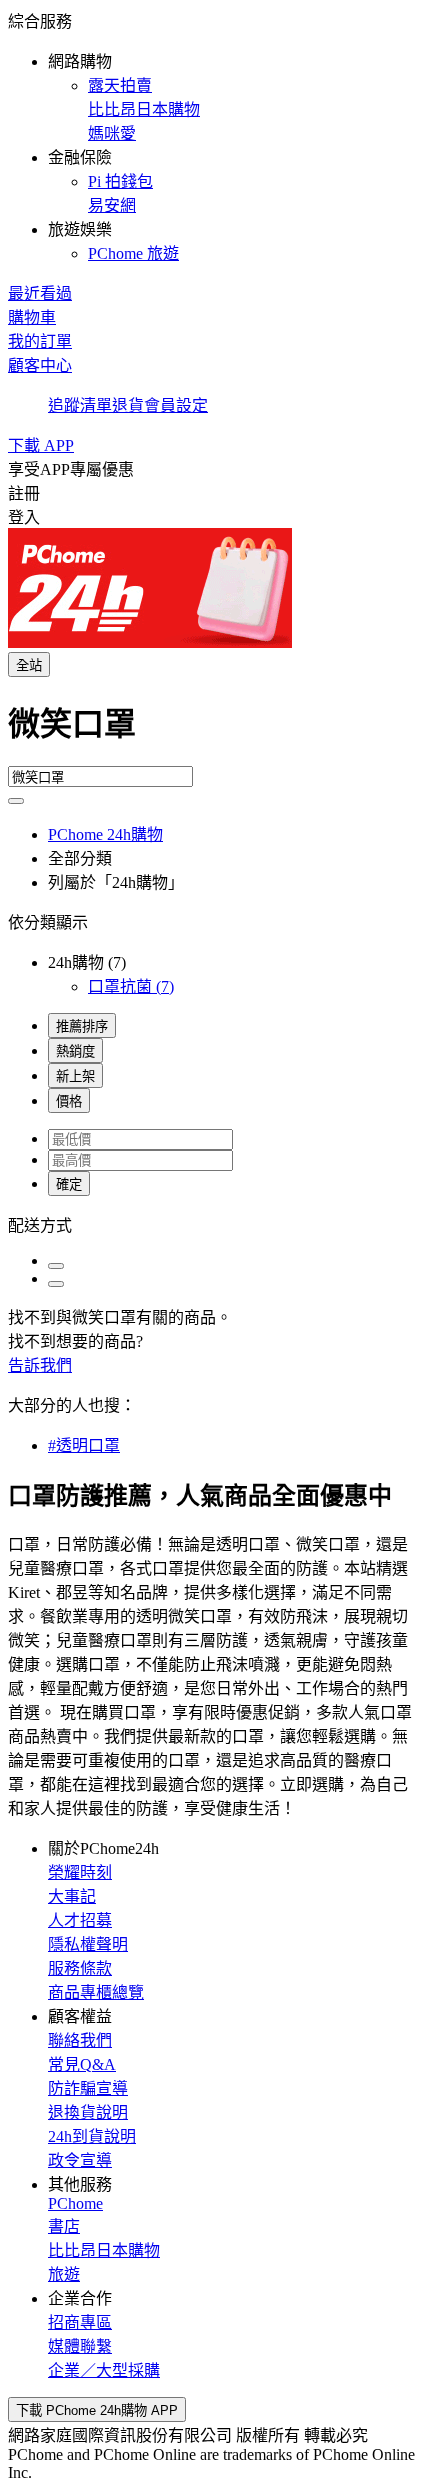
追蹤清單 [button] (80, 405)
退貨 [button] (128, 405)
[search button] (16, 801)
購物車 (32, 317)
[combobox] (215, 732)
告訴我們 (40, 1365)
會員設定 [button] (176, 405)
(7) (131, 986)
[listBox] (215, 1224)
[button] (215, 136)
